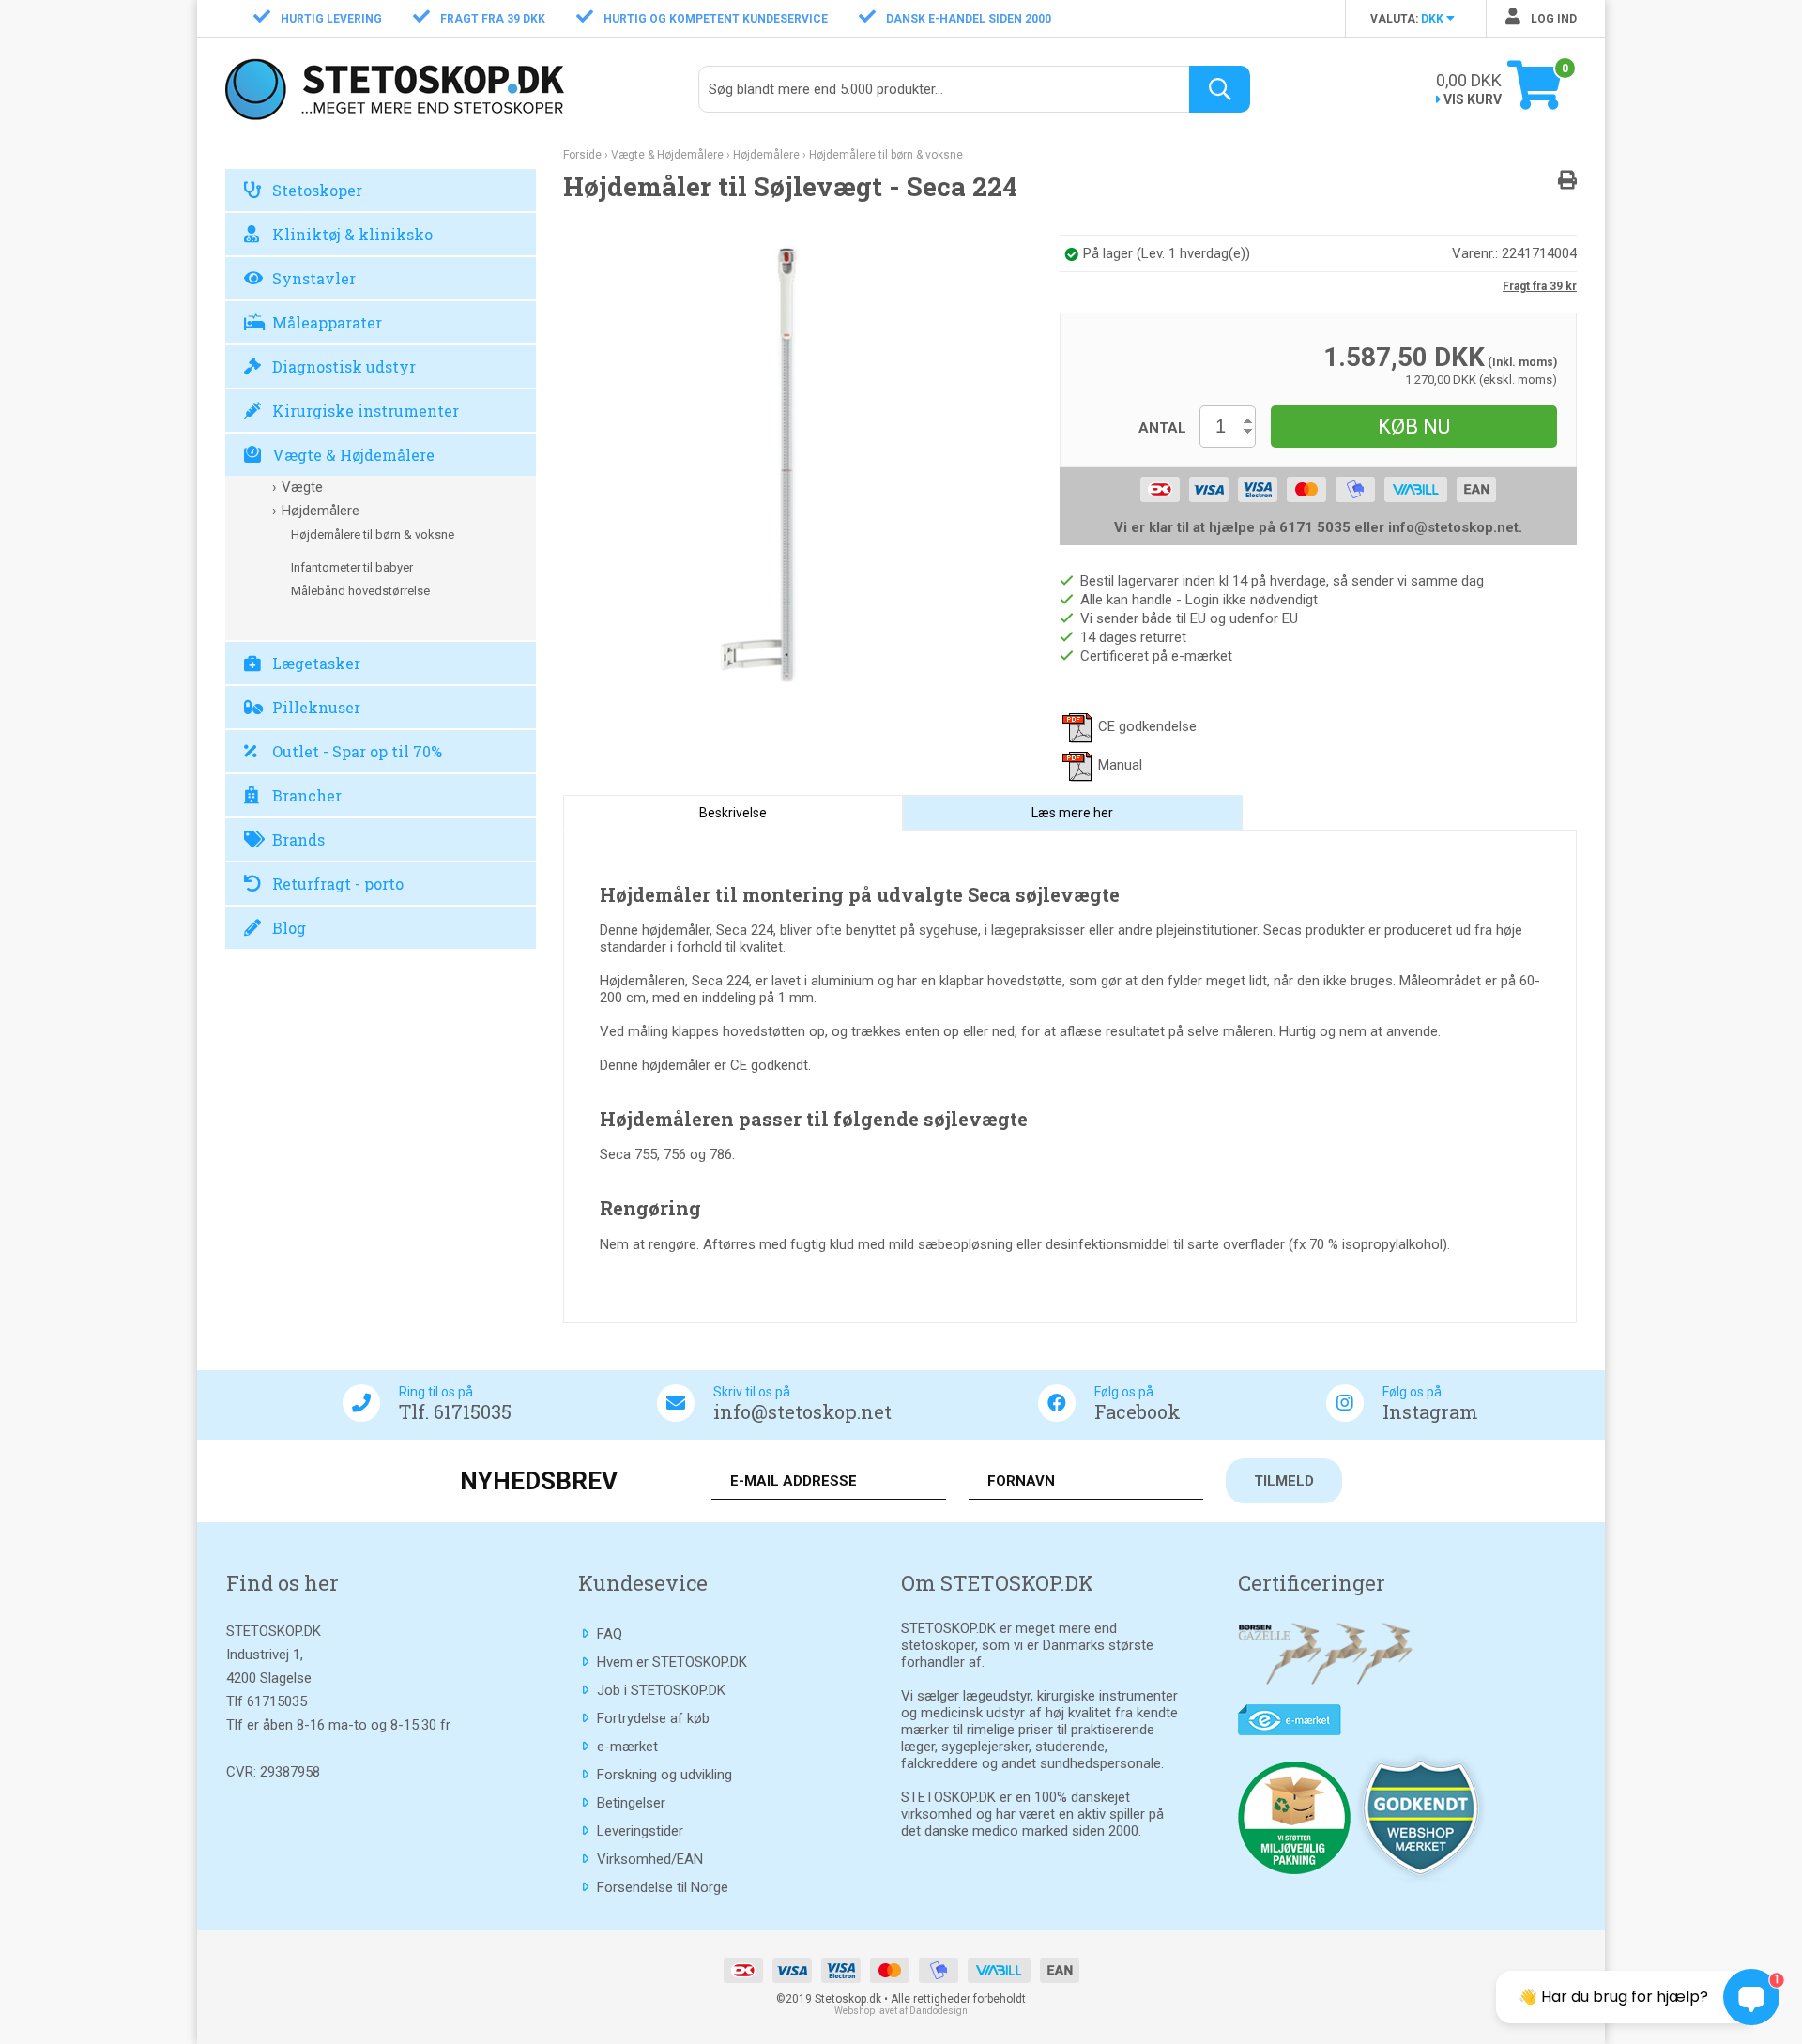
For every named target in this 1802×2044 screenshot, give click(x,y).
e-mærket (627, 1747)
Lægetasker (316, 663)
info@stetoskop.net (802, 1411)
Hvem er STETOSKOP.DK (672, 1662)
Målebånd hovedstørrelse (360, 591)
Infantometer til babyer (352, 567)
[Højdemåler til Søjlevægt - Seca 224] (796, 466)
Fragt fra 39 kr (1540, 286)
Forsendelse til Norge (663, 1887)
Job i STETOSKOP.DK (661, 1690)
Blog (289, 928)
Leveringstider (640, 1831)
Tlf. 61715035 (455, 1411)
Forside (582, 155)
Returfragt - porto (338, 884)
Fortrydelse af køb (653, 1718)
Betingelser (631, 1803)
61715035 (277, 1701)
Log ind (1552, 19)
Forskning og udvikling (664, 1775)
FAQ (610, 1634)
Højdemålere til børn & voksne (373, 534)
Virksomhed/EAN (650, 1859)
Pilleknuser (316, 707)
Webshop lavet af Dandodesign (901, 2011)
